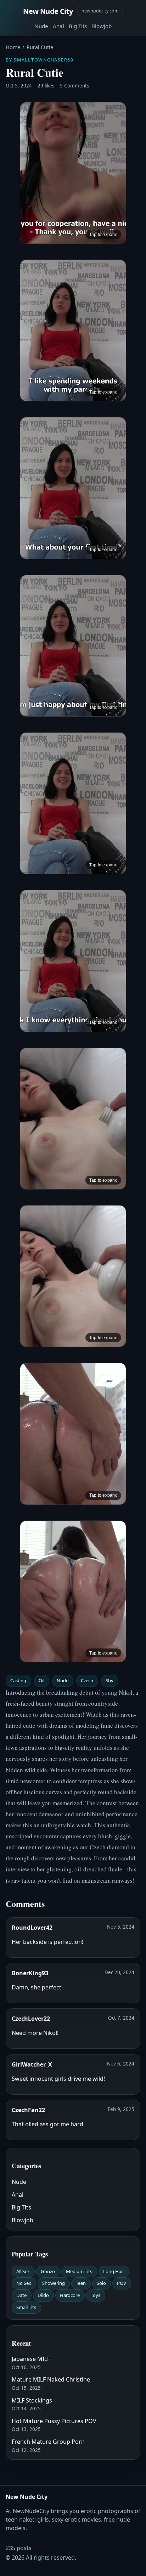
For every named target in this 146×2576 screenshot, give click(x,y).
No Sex (24, 2283)
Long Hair (114, 2271)
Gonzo (48, 2271)
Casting (18, 1680)
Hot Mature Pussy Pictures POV (54, 2421)
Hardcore (70, 2295)
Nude (41, 26)
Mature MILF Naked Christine (51, 2379)
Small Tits (26, 2307)
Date (21, 2295)
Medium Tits (79, 2271)
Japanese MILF (31, 2359)
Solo (101, 2283)
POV (122, 2283)
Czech (87, 1680)
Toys (96, 2295)
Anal (58, 26)
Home (13, 47)
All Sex (23, 2271)
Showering (54, 2283)
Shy (109, 1680)
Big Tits (78, 26)
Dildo (43, 2295)
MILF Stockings (32, 2400)
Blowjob (102, 26)
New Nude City (48, 11)
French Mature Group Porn (48, 2442)
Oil (41, 1680)
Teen (81, 2283)
